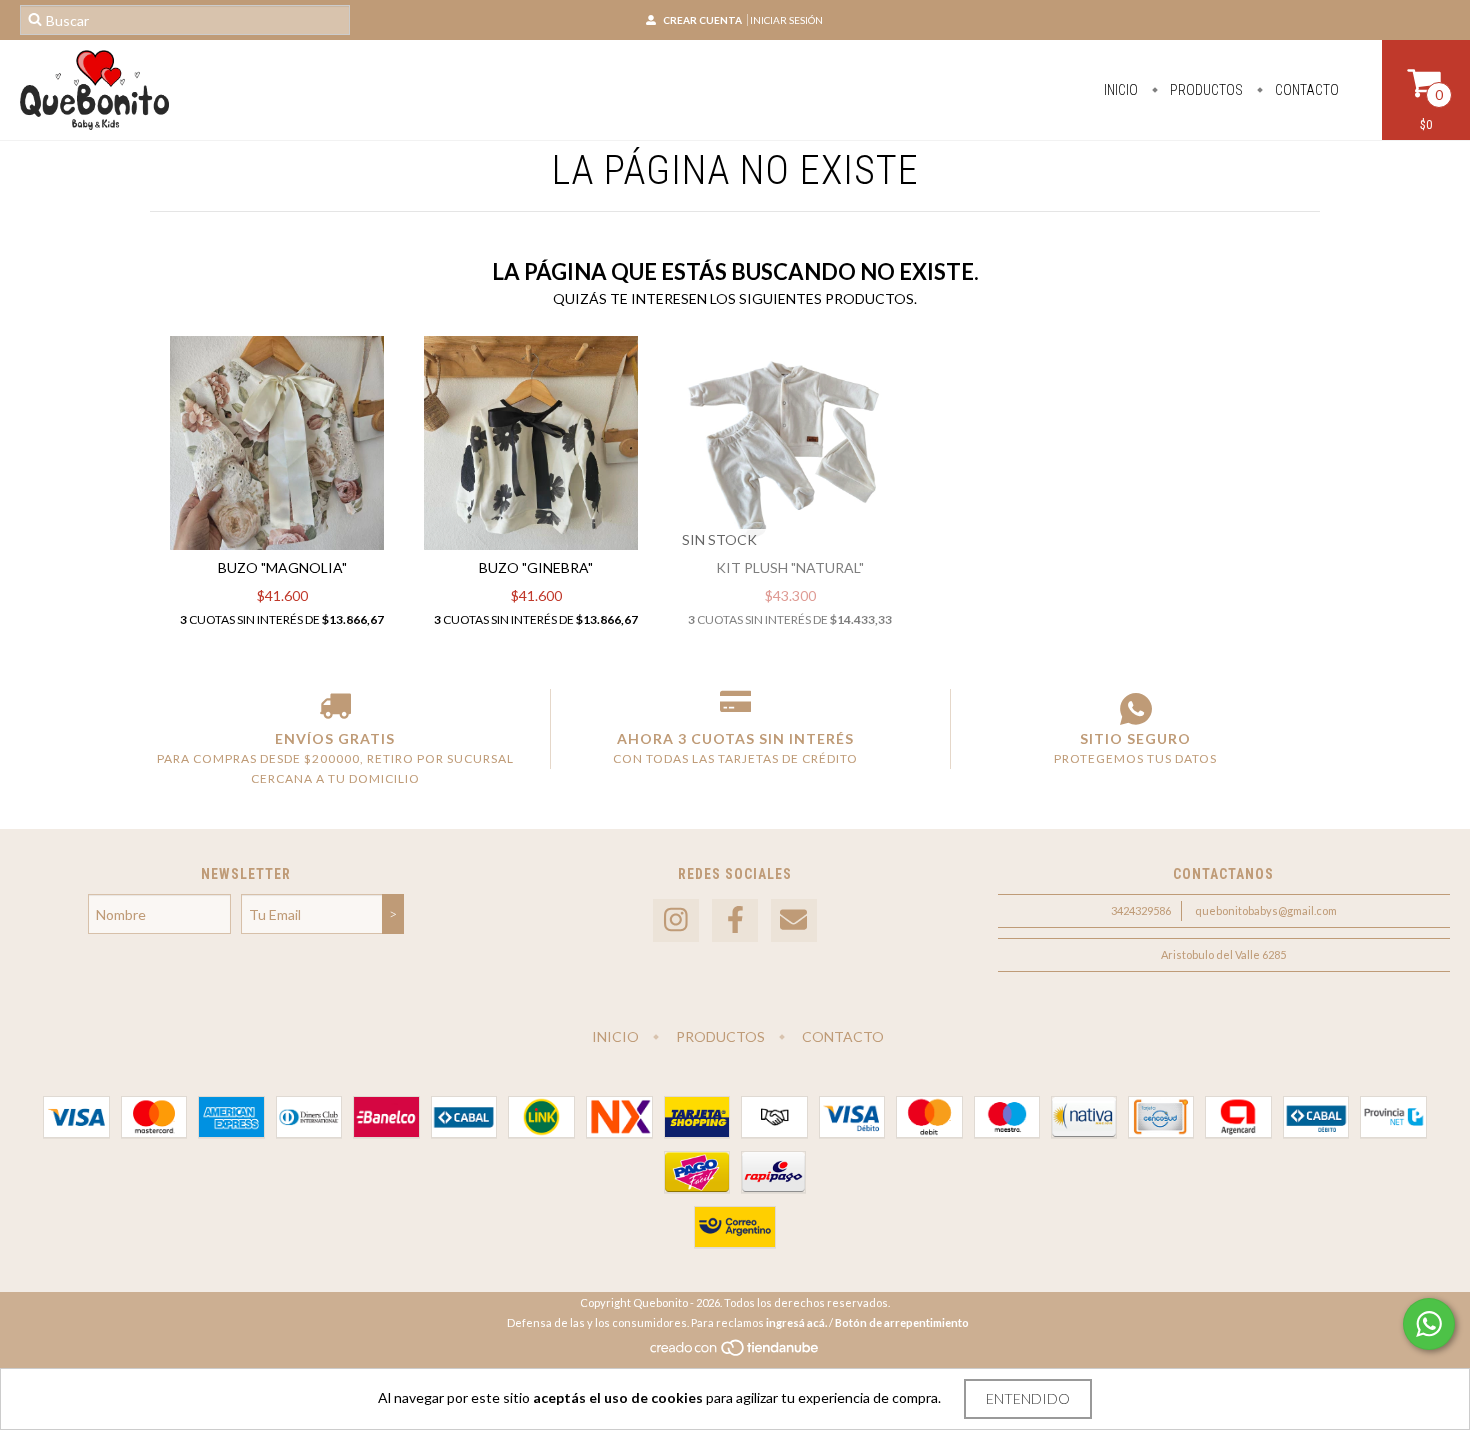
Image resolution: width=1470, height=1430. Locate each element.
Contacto (1305, 90)
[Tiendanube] (735, 1352)
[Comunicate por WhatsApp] (1429, 1324)
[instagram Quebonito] (676, 920)
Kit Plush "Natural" (790, 567)
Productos (1205, 90)
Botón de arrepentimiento (902, 1322)
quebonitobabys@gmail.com (1266, 910)
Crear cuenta (702, 20)
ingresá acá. (796, 1322)
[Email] (794, 920)
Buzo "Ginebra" (536, 567)
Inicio (1121, 90)
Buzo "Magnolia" (282, 567)
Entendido (1028, 1398)
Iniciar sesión (786, 20)
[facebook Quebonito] (735, 920)
